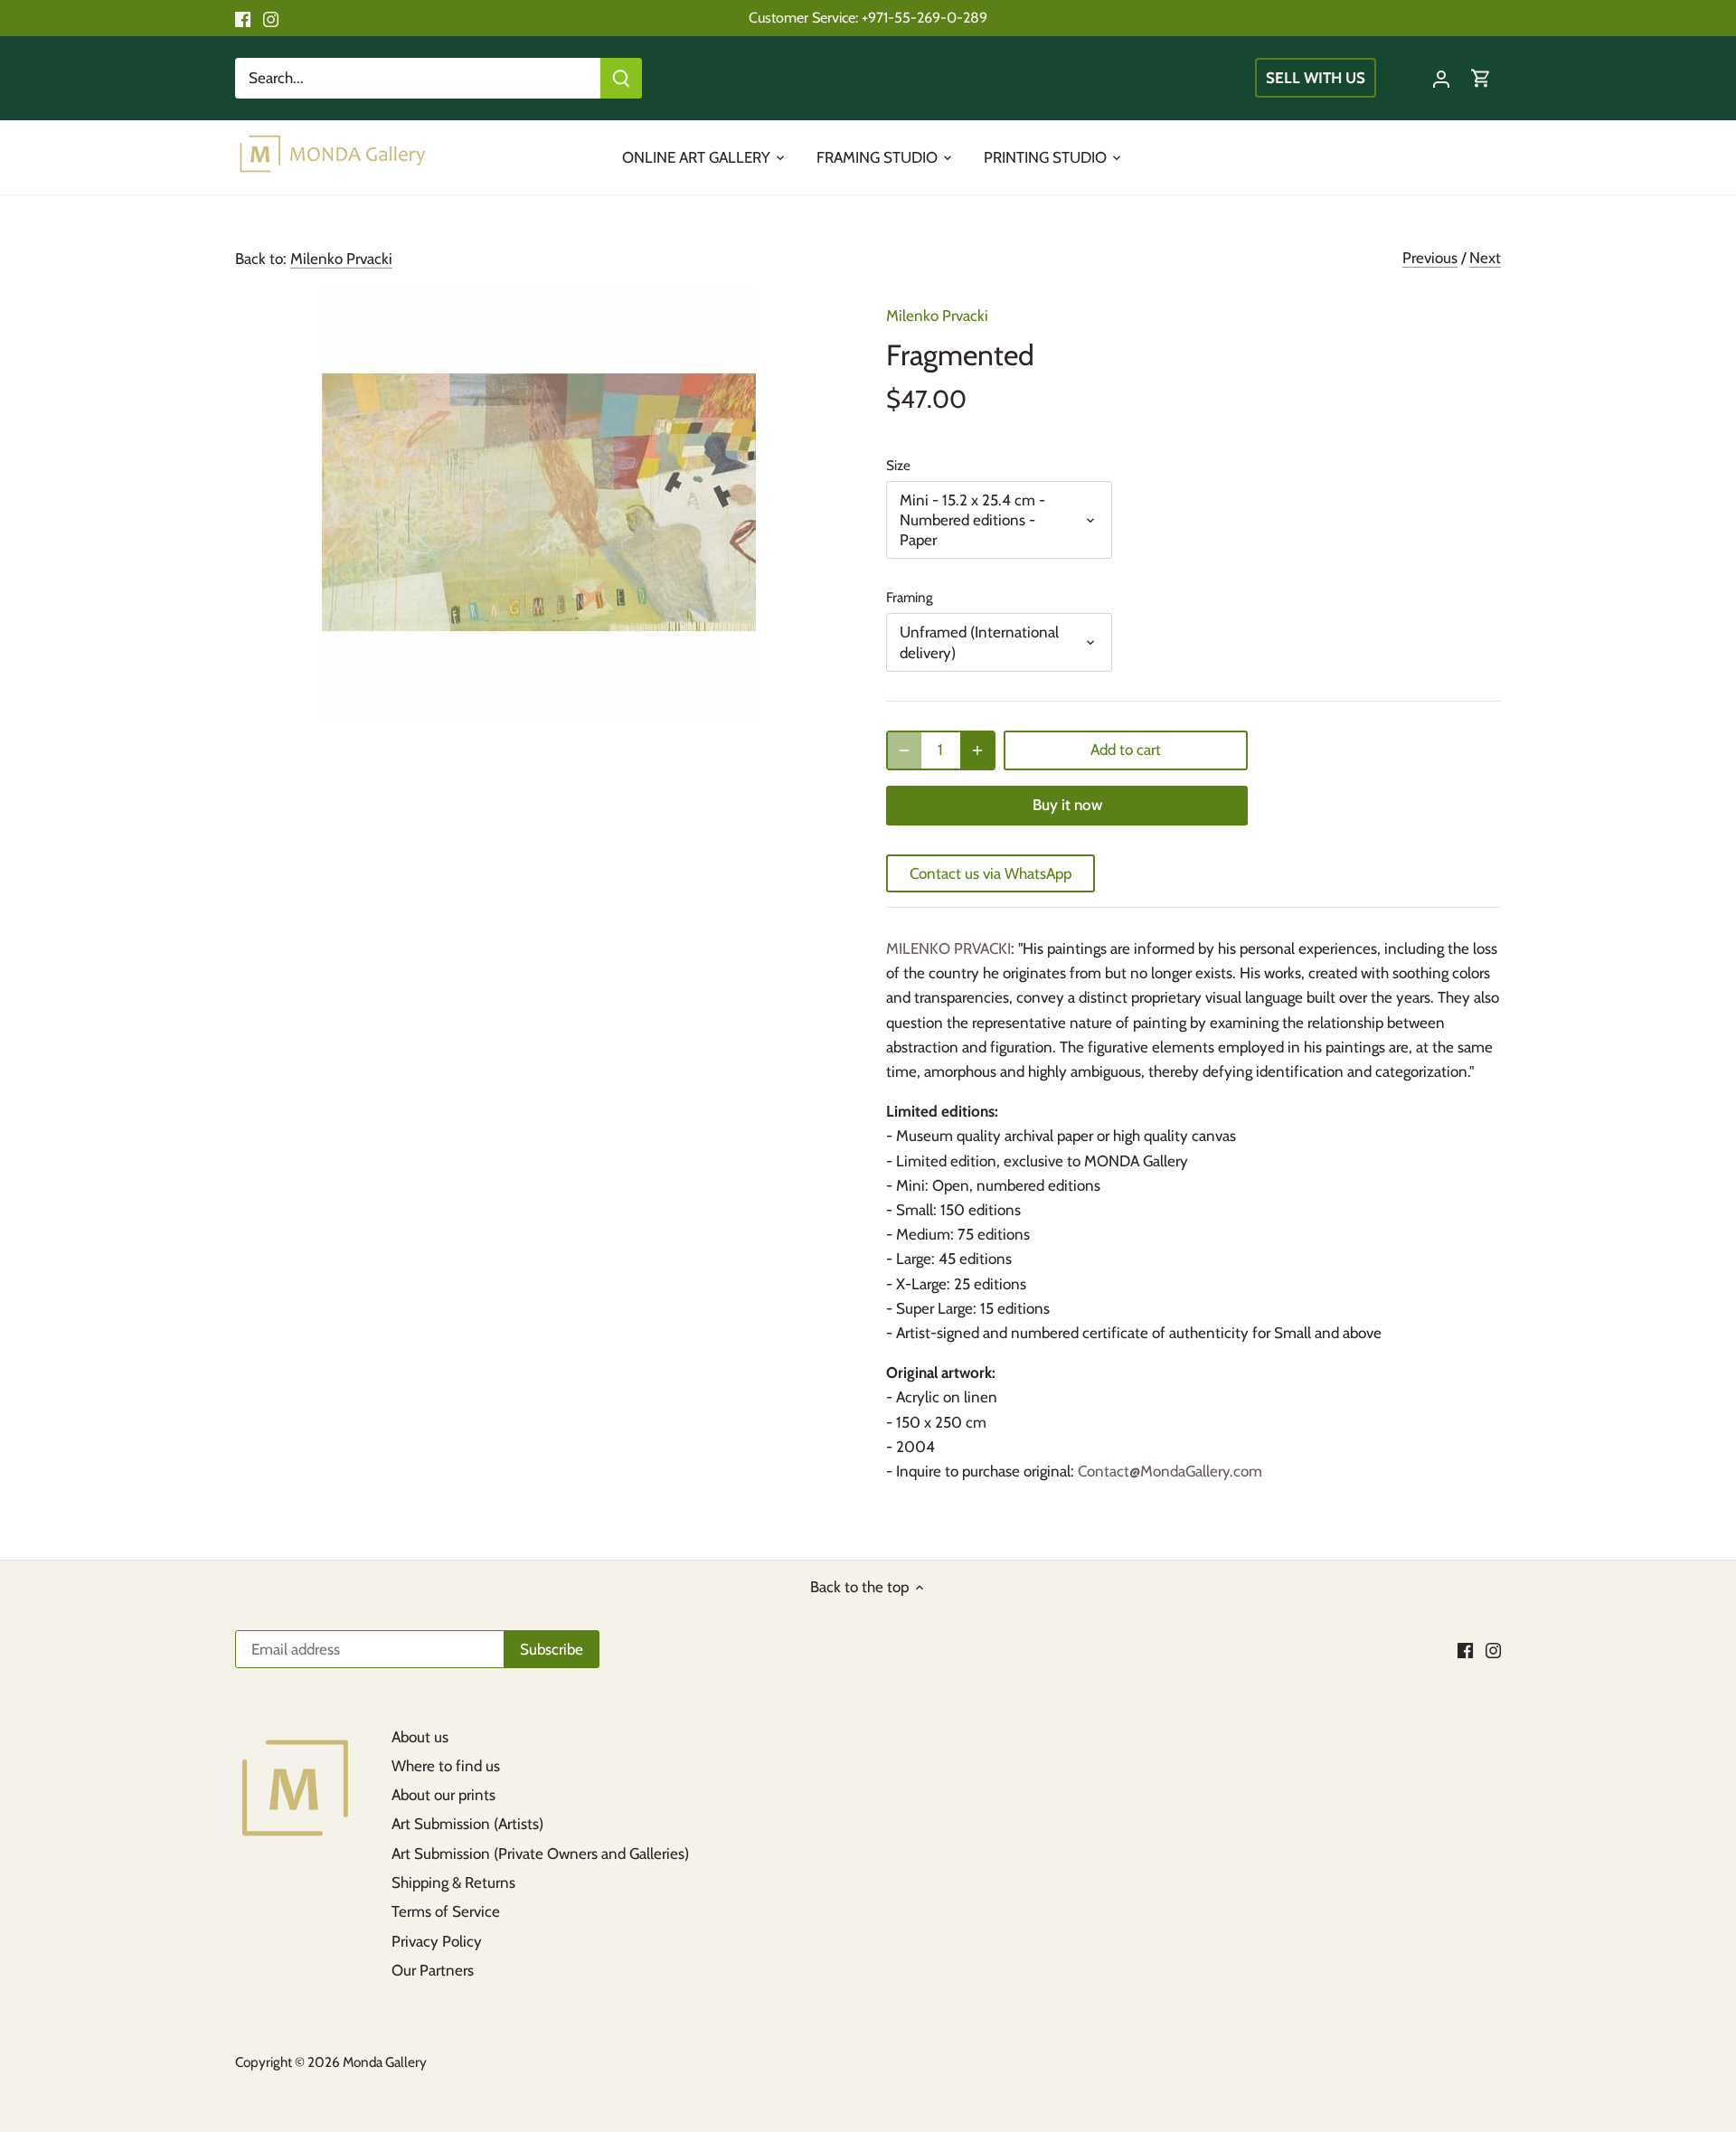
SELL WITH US (1316, 78)
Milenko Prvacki (341, 259)
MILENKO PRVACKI (948, 948)
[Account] (1441, 78)
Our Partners (433, 1970)
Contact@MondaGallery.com (1170, 1471)
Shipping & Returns (453, 1882)
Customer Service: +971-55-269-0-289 (868, 17)
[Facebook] (243, 18)
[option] (539, 503)
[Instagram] (271, 18)
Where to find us (446, 1766)
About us (420, 1737)
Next (1485, 258)
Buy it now (1067, 805)
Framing (910, 598)
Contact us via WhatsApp (991, 873)
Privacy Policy (437, 1941)
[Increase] (977, 750)
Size (898, 466)
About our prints (443, 1795)
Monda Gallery (385, 2062)
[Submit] (621, 78)
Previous (1430, 258)
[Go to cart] (1481, 78)
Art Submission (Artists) (467, 1824)
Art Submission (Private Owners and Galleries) (540, 1854)
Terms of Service (446, 1911)
